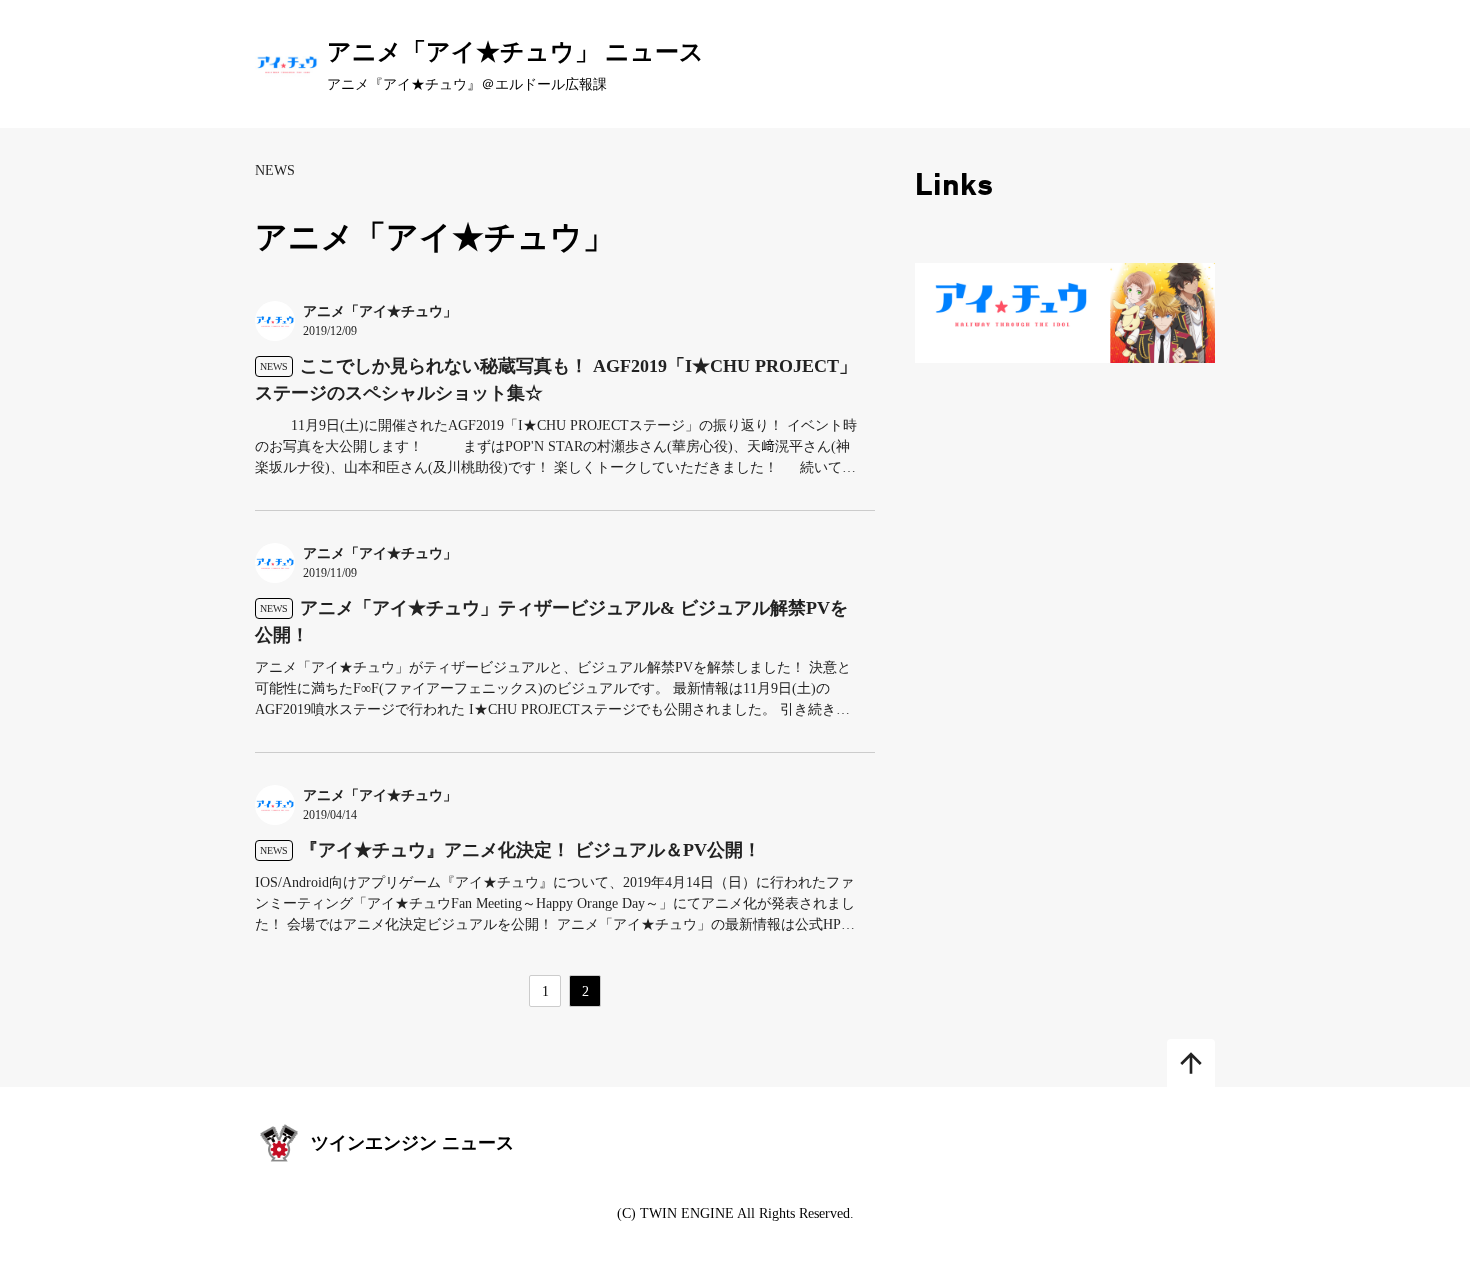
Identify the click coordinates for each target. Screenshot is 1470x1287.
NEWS (275, 170)
